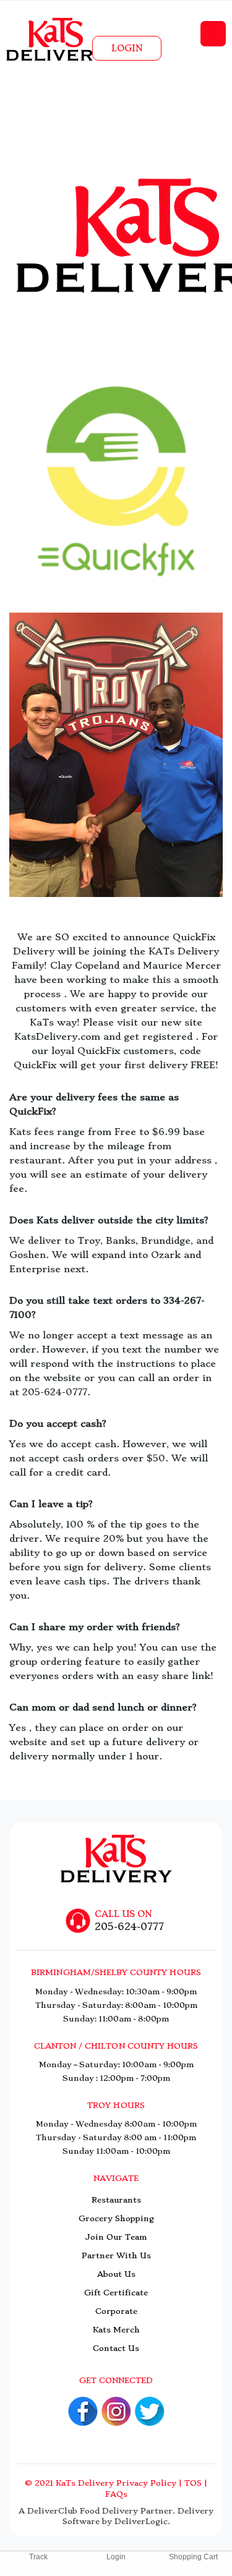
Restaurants (116, 2200)
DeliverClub (52, 2511)
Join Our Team (116, 2237)
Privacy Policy (146, 2483)
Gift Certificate (116, 2293)
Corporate (116, 2311)
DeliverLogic (141, 2521)
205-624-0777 (129, 1927)
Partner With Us (116, 2255)
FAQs (116, 2494)
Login (127, 48)
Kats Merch (116, 2330)
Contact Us (116, 2348)
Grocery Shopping (116, 2218)
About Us (116, 2274)
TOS (193, 2483)
